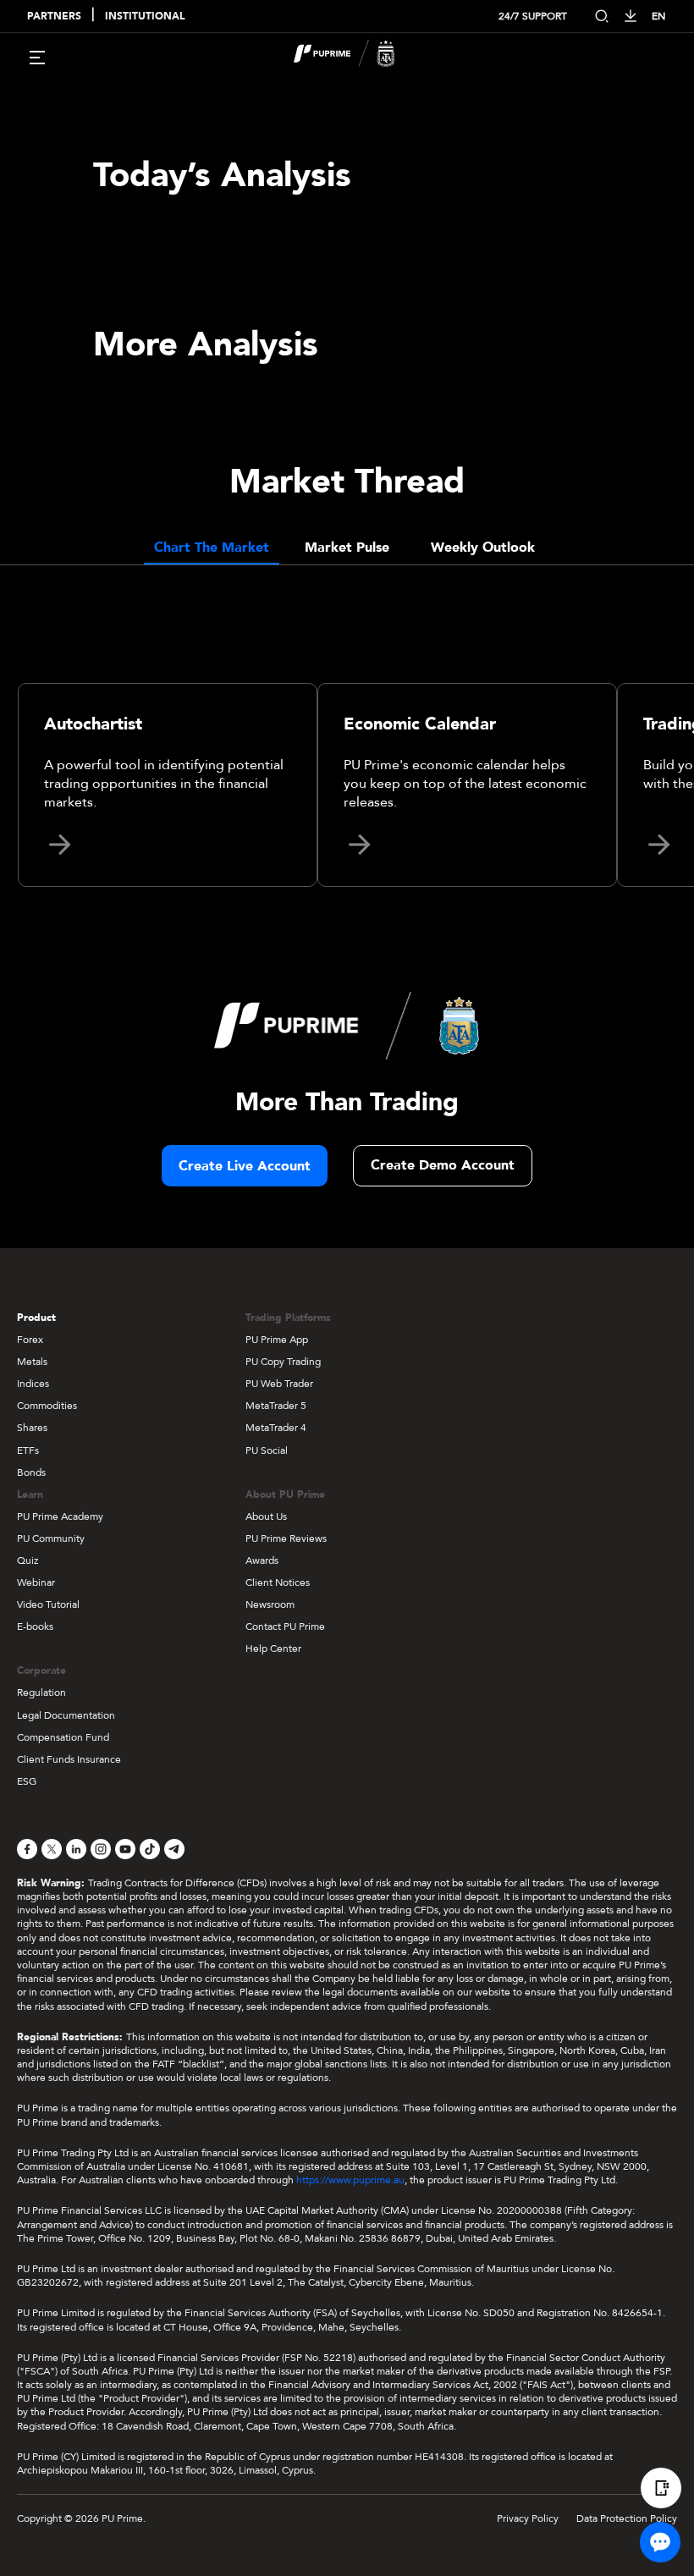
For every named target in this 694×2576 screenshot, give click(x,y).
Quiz (28, 1560)
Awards (262, 1560)
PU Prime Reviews (286, 1538)
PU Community (51, 1538)
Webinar (36, 1582)
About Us (266, 1516)
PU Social (267, 1450)
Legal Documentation (66, 1715)
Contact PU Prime (285, 1627)
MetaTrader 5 (276, 1406)
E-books (35, 1627)
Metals (32, 1362)
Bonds (31, 1472)
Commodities (47, 1406)
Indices (33, 1384)
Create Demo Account (443, 1165)
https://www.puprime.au (350, 2180)
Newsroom (270, 1604)
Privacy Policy (528, 2518)
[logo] (357, 56)
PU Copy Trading (283, 1362)
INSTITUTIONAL (145, 17)
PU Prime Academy (60, 1516)
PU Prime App (277, 1340)
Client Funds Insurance (69, 1759)
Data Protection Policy (627, 2518)
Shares (32, 1428)
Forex (30, 1340)
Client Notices (278, 1582)
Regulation (41, 1693)
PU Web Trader (279, 1384)
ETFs (28, 1450)
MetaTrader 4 (276, 1428)
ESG (27, 1781)
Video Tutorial (48, 1604)
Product (36, 1318)
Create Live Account (245, 1166)
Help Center (273, 1649)
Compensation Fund (63, 1737)
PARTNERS (54, 17)
